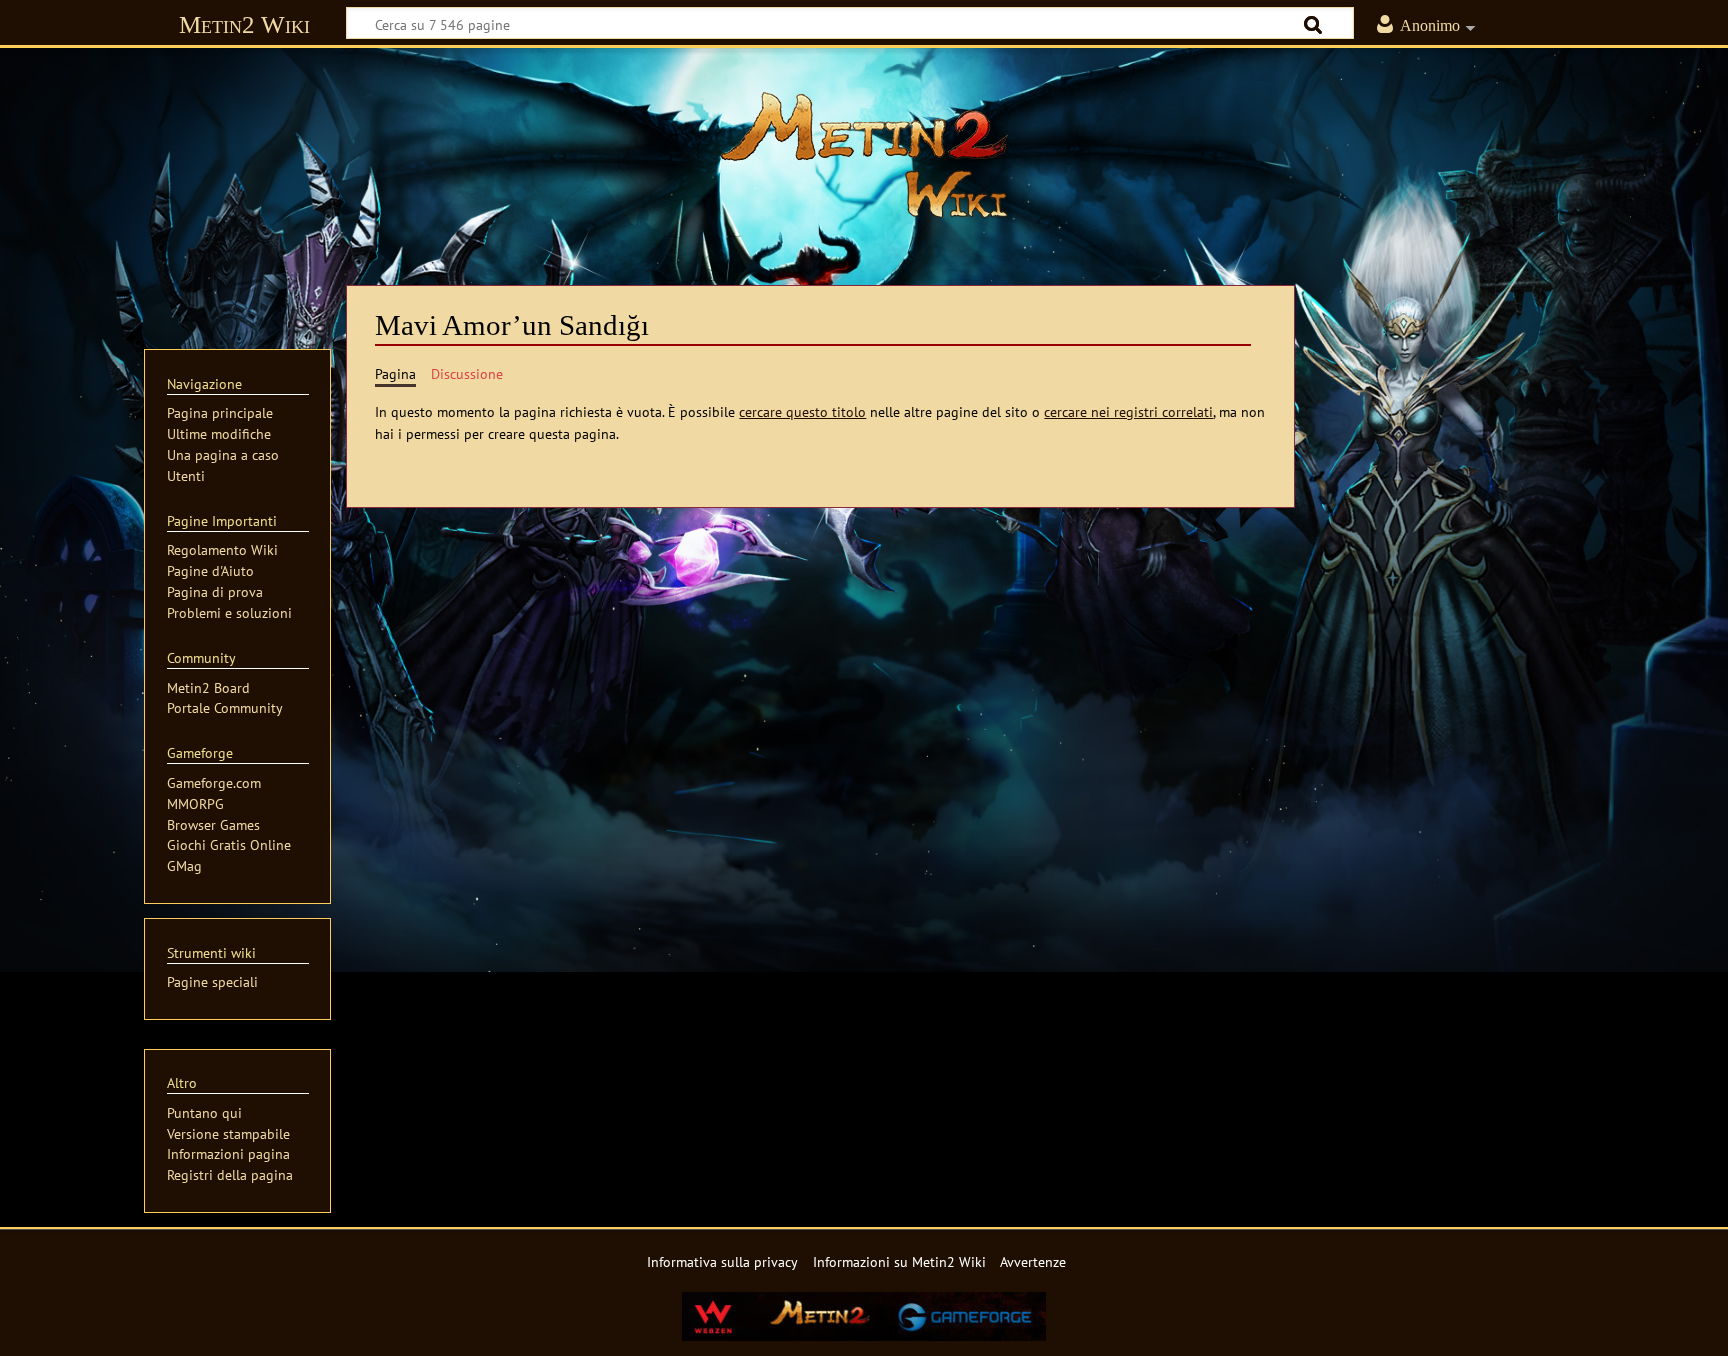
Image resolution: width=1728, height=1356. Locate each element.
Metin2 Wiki (244, 24)
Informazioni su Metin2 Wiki (899, 1261)
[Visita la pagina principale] (864, 155)
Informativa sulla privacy (722, 1261)
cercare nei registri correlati (1128, 411)
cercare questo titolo (802, 411)
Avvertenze (1033, 1261)
